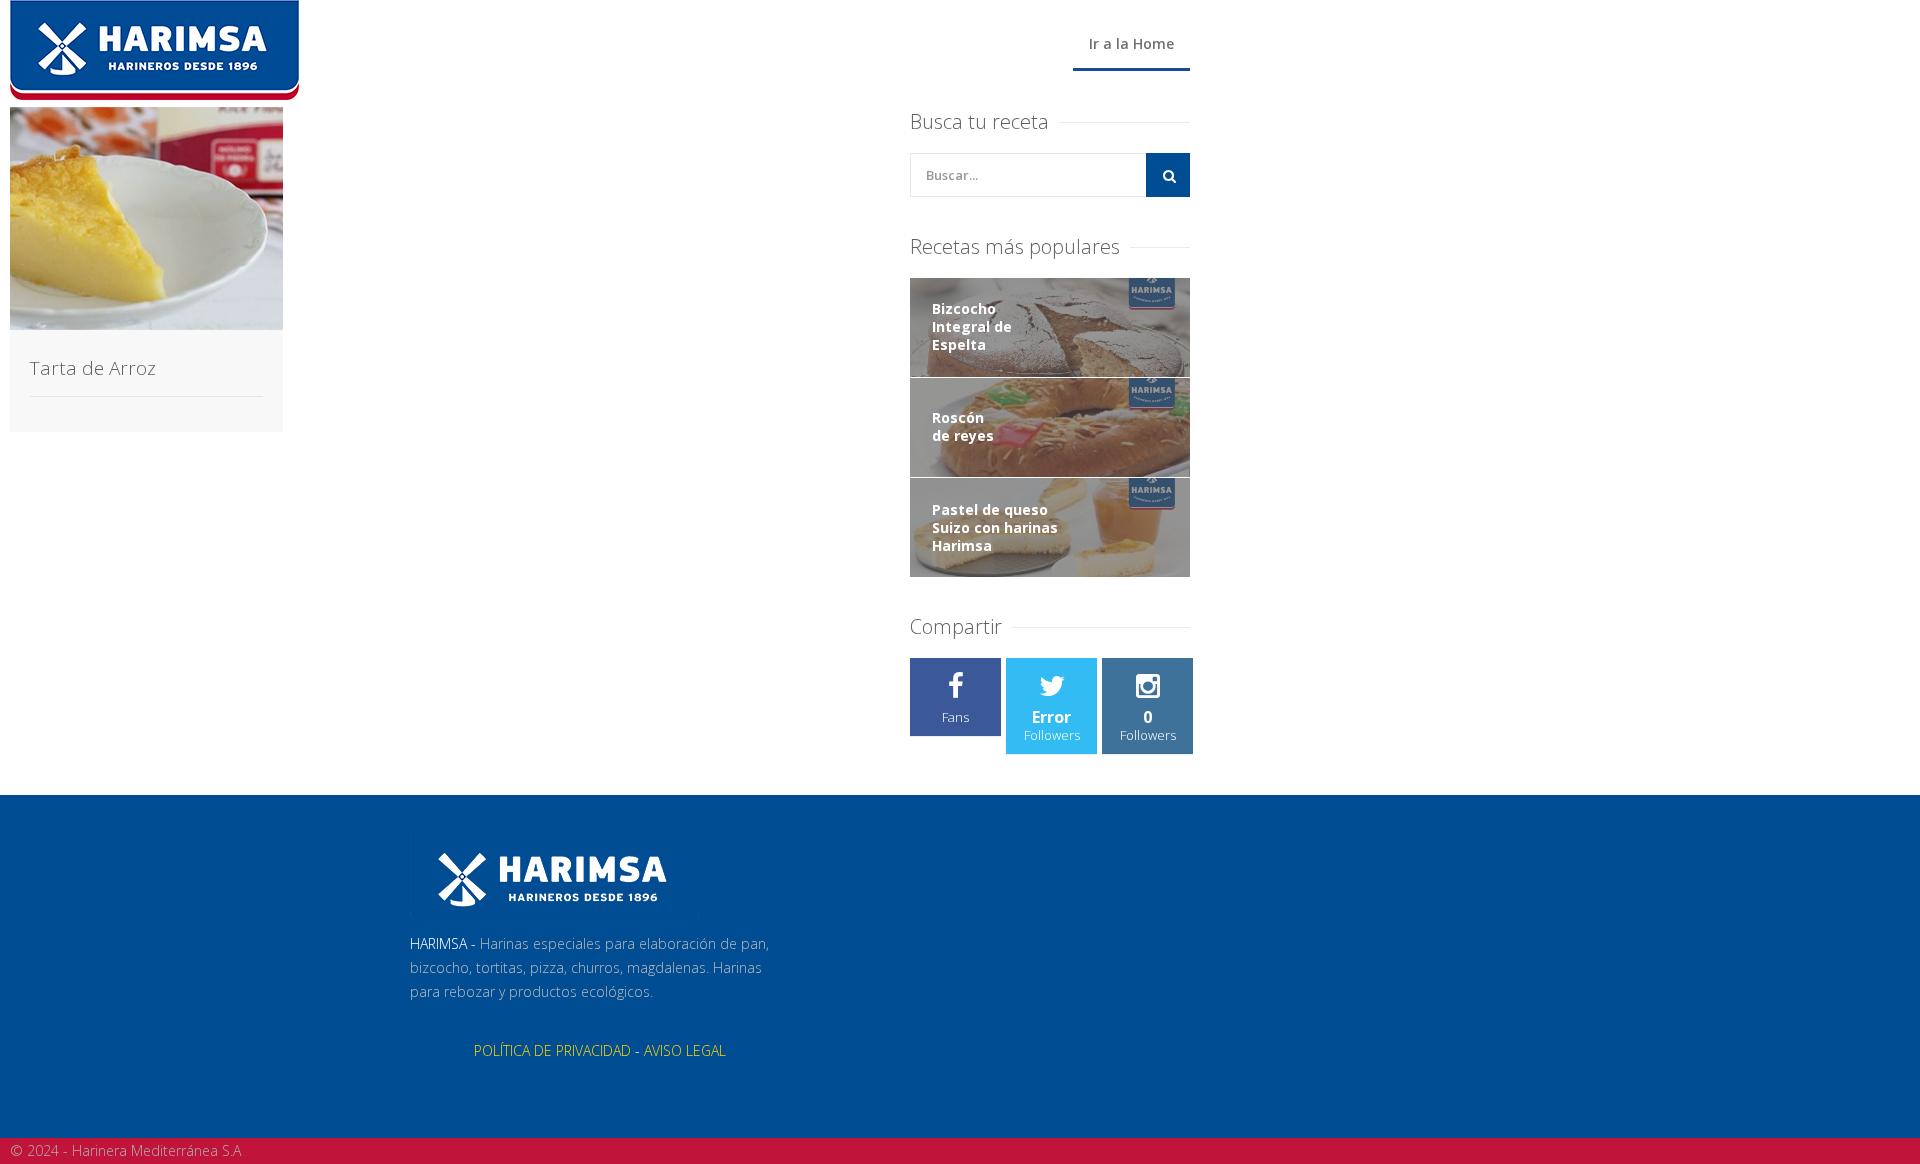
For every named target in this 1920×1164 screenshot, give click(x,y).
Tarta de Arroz (93, 368)
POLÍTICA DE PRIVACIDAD (552, 1050)
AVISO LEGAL (685, 1050)
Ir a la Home (1131, 43)
